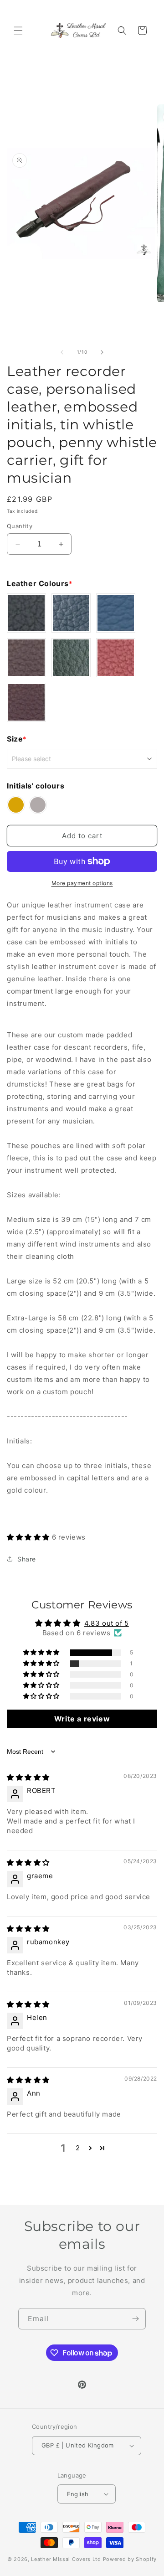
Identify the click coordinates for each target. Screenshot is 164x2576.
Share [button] (27, 1559)
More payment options (82, 883)
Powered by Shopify (130, 2559)
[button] (18, 31)
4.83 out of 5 (107, 1623)
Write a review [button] (82, 1719)
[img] (28, 1777)
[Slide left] (62, 352)
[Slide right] (102, 352)
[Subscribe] (135, 2319)
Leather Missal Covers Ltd (66, 2559)
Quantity (20, 526)
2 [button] (78, 2148)
